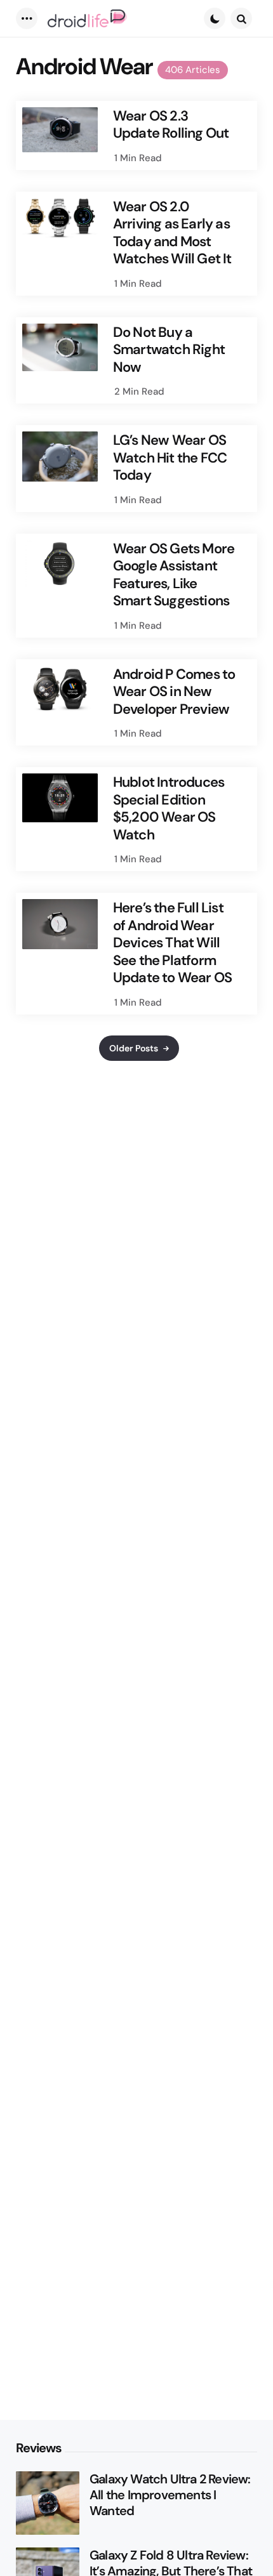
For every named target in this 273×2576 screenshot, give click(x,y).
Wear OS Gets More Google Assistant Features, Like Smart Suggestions (174, 575)
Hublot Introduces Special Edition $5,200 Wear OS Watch (169, 808)
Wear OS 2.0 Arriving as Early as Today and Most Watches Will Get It (172, 233)
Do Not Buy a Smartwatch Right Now (169, 350)
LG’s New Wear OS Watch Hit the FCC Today (170, 458)
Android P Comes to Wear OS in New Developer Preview (174, 692)
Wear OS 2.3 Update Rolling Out (171, 125)
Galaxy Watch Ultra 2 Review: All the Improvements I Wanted (170, 2495)
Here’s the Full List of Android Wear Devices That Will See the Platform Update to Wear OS (172, 943)
